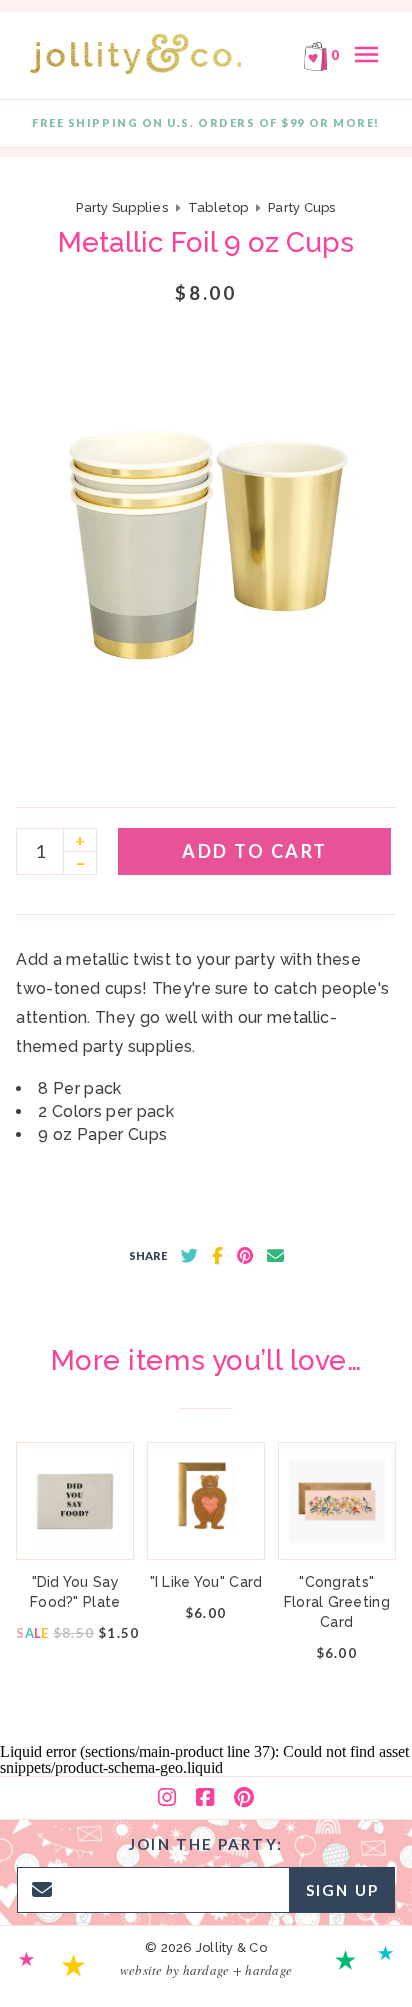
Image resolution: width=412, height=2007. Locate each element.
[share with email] (275, 1256)
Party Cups (302, 207)
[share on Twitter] (189, 1256)
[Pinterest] (244, 1798)
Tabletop (218, 207)
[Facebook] (205, 1798)
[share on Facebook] (217, 1256)
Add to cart (255, 851)
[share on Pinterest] (245, 1256)
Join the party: (206, 1844)
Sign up (342, 1890)
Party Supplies (122, 207)
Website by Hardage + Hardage (206, 1970)
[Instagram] (167, 1798)
